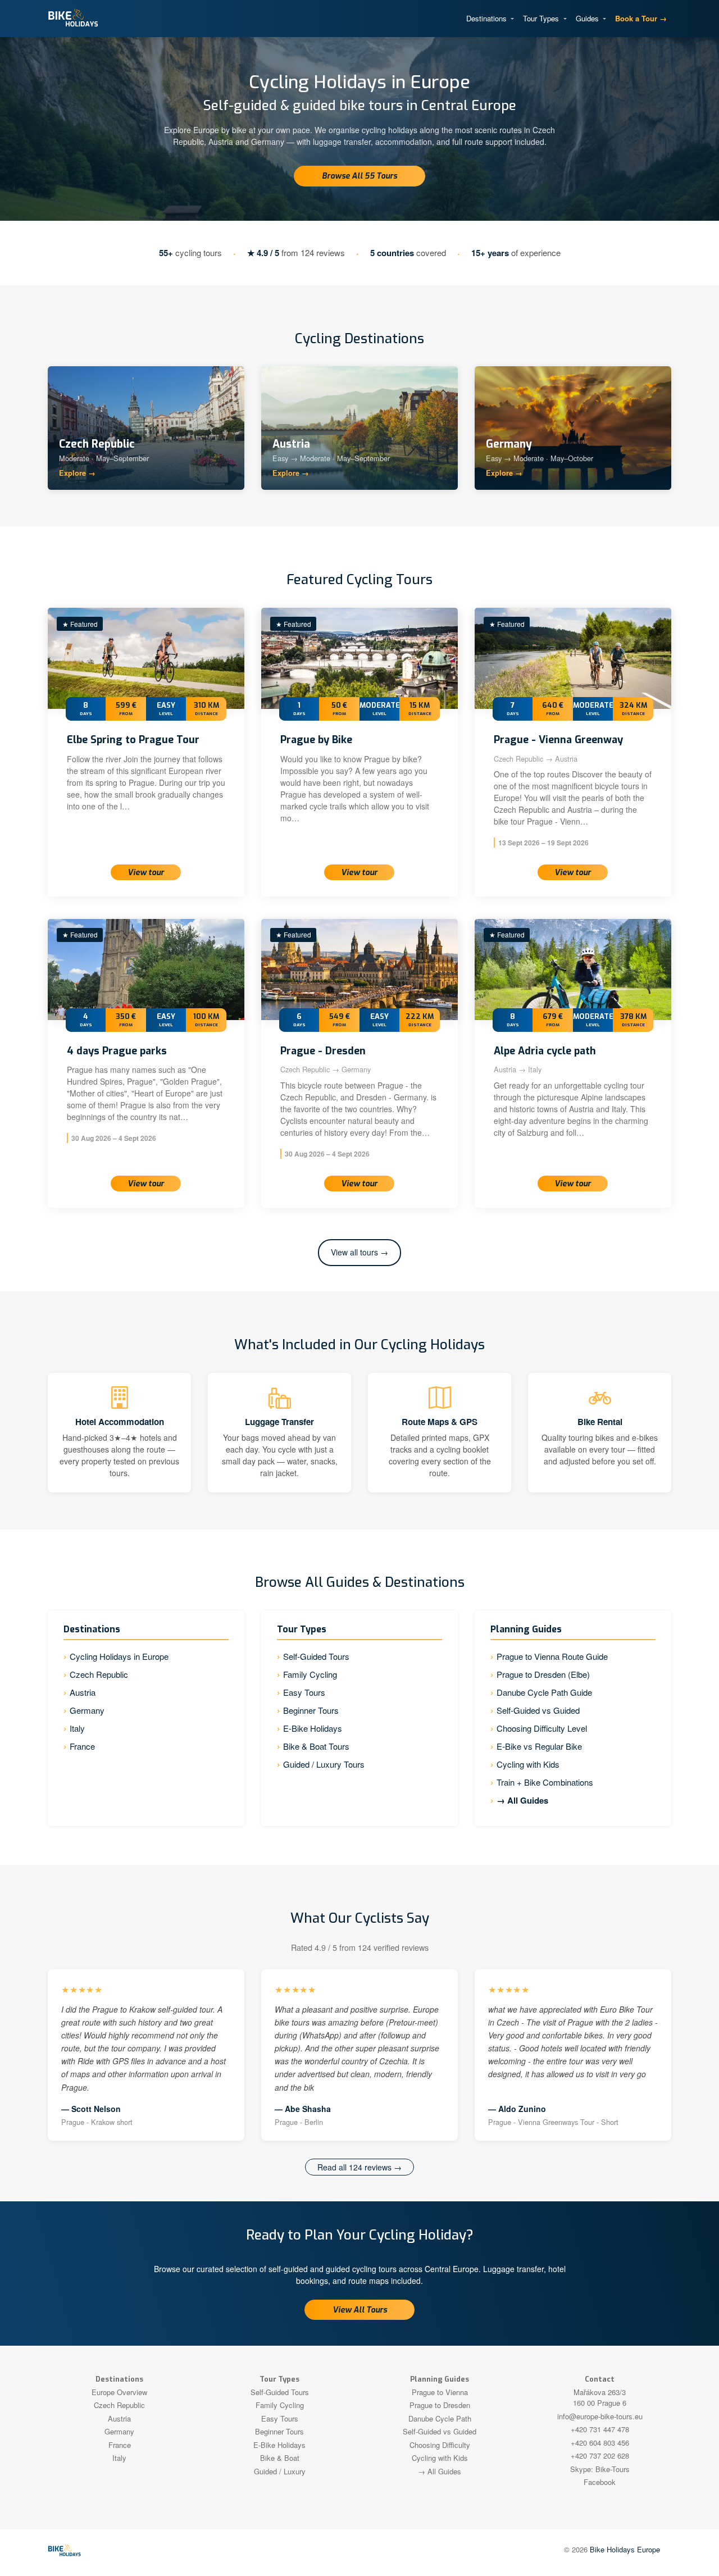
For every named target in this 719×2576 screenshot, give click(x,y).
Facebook (600, 2482)
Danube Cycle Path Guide (544, 1692)
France (82, 1746)
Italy (77, 1728)
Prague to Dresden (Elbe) (543, 1674)
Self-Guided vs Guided (538, 1710)
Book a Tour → (641, 18)
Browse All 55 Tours (359, 176)
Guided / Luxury (280, 2471)
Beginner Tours (311, 1710)
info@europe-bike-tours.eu (600, 2416)
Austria (83, 1692)
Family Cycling (310, 1674)
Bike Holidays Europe (625, 2549)
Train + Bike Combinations (545, 1782)
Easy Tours (304, 1692)
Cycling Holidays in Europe (119, 1656)
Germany (87, 1710)
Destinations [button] (488, 18)
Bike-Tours (613, 2469)
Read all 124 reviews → (359, 2167)
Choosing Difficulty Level (542, 1728)
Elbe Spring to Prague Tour (133, 740)
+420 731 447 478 (600, 2429)
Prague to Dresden (440, 2405)
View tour (146, 873)
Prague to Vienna (440, 2392)
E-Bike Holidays (313, 1728)
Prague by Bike (316, 740)
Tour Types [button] (542, 18)
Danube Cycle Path (440, 2418)
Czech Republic (99, 1674)
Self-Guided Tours (316, 1656)
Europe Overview (119, 2392)
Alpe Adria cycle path (545, 1051)
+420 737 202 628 (600, 2456)
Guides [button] (588, 18)
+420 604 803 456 (600, 2443)
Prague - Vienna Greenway (558, 740)
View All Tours (360, 2310)
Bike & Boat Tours (316, 1746)
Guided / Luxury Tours (324, 1764)
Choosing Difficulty (440, 2445)
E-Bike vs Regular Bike (539, 1746)
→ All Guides (522, 1800)
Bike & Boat (280, 2458)
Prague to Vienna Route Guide (552, 1656)
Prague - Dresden (323, 1051)
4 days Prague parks (117, 1051)
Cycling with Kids (528, 1764)
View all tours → (359, 1252)
